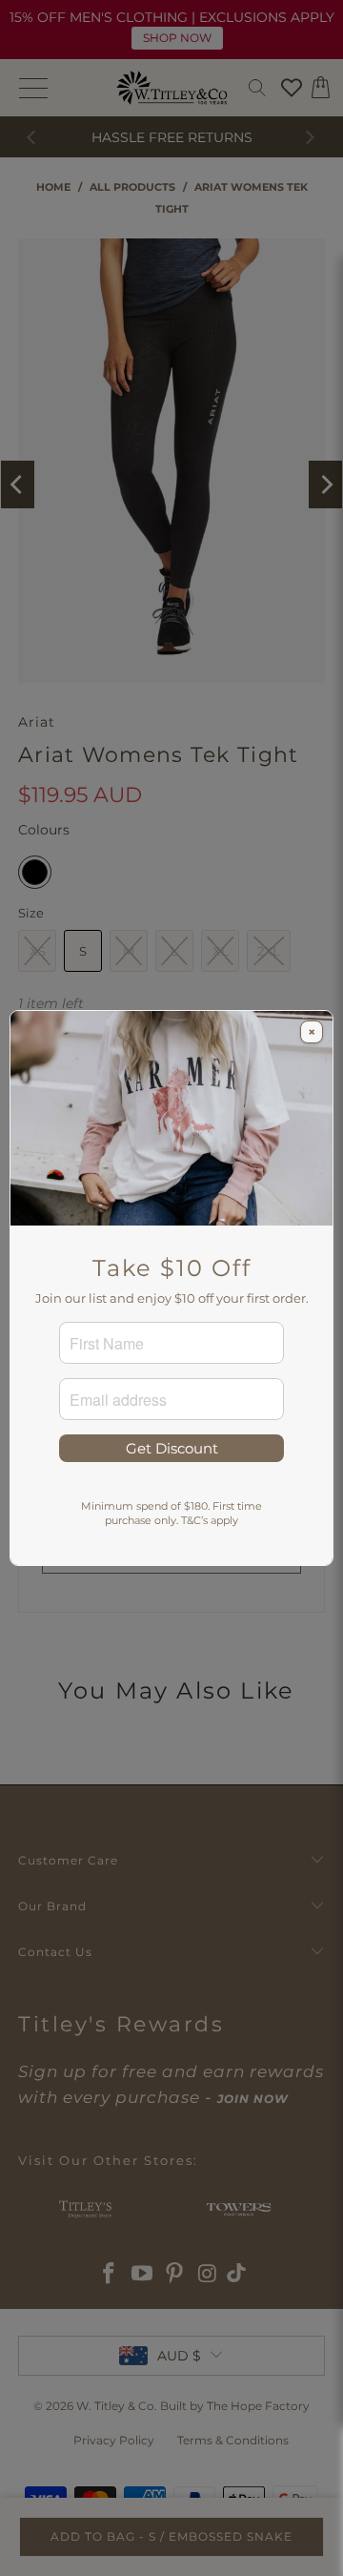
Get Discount (172, 1448)
